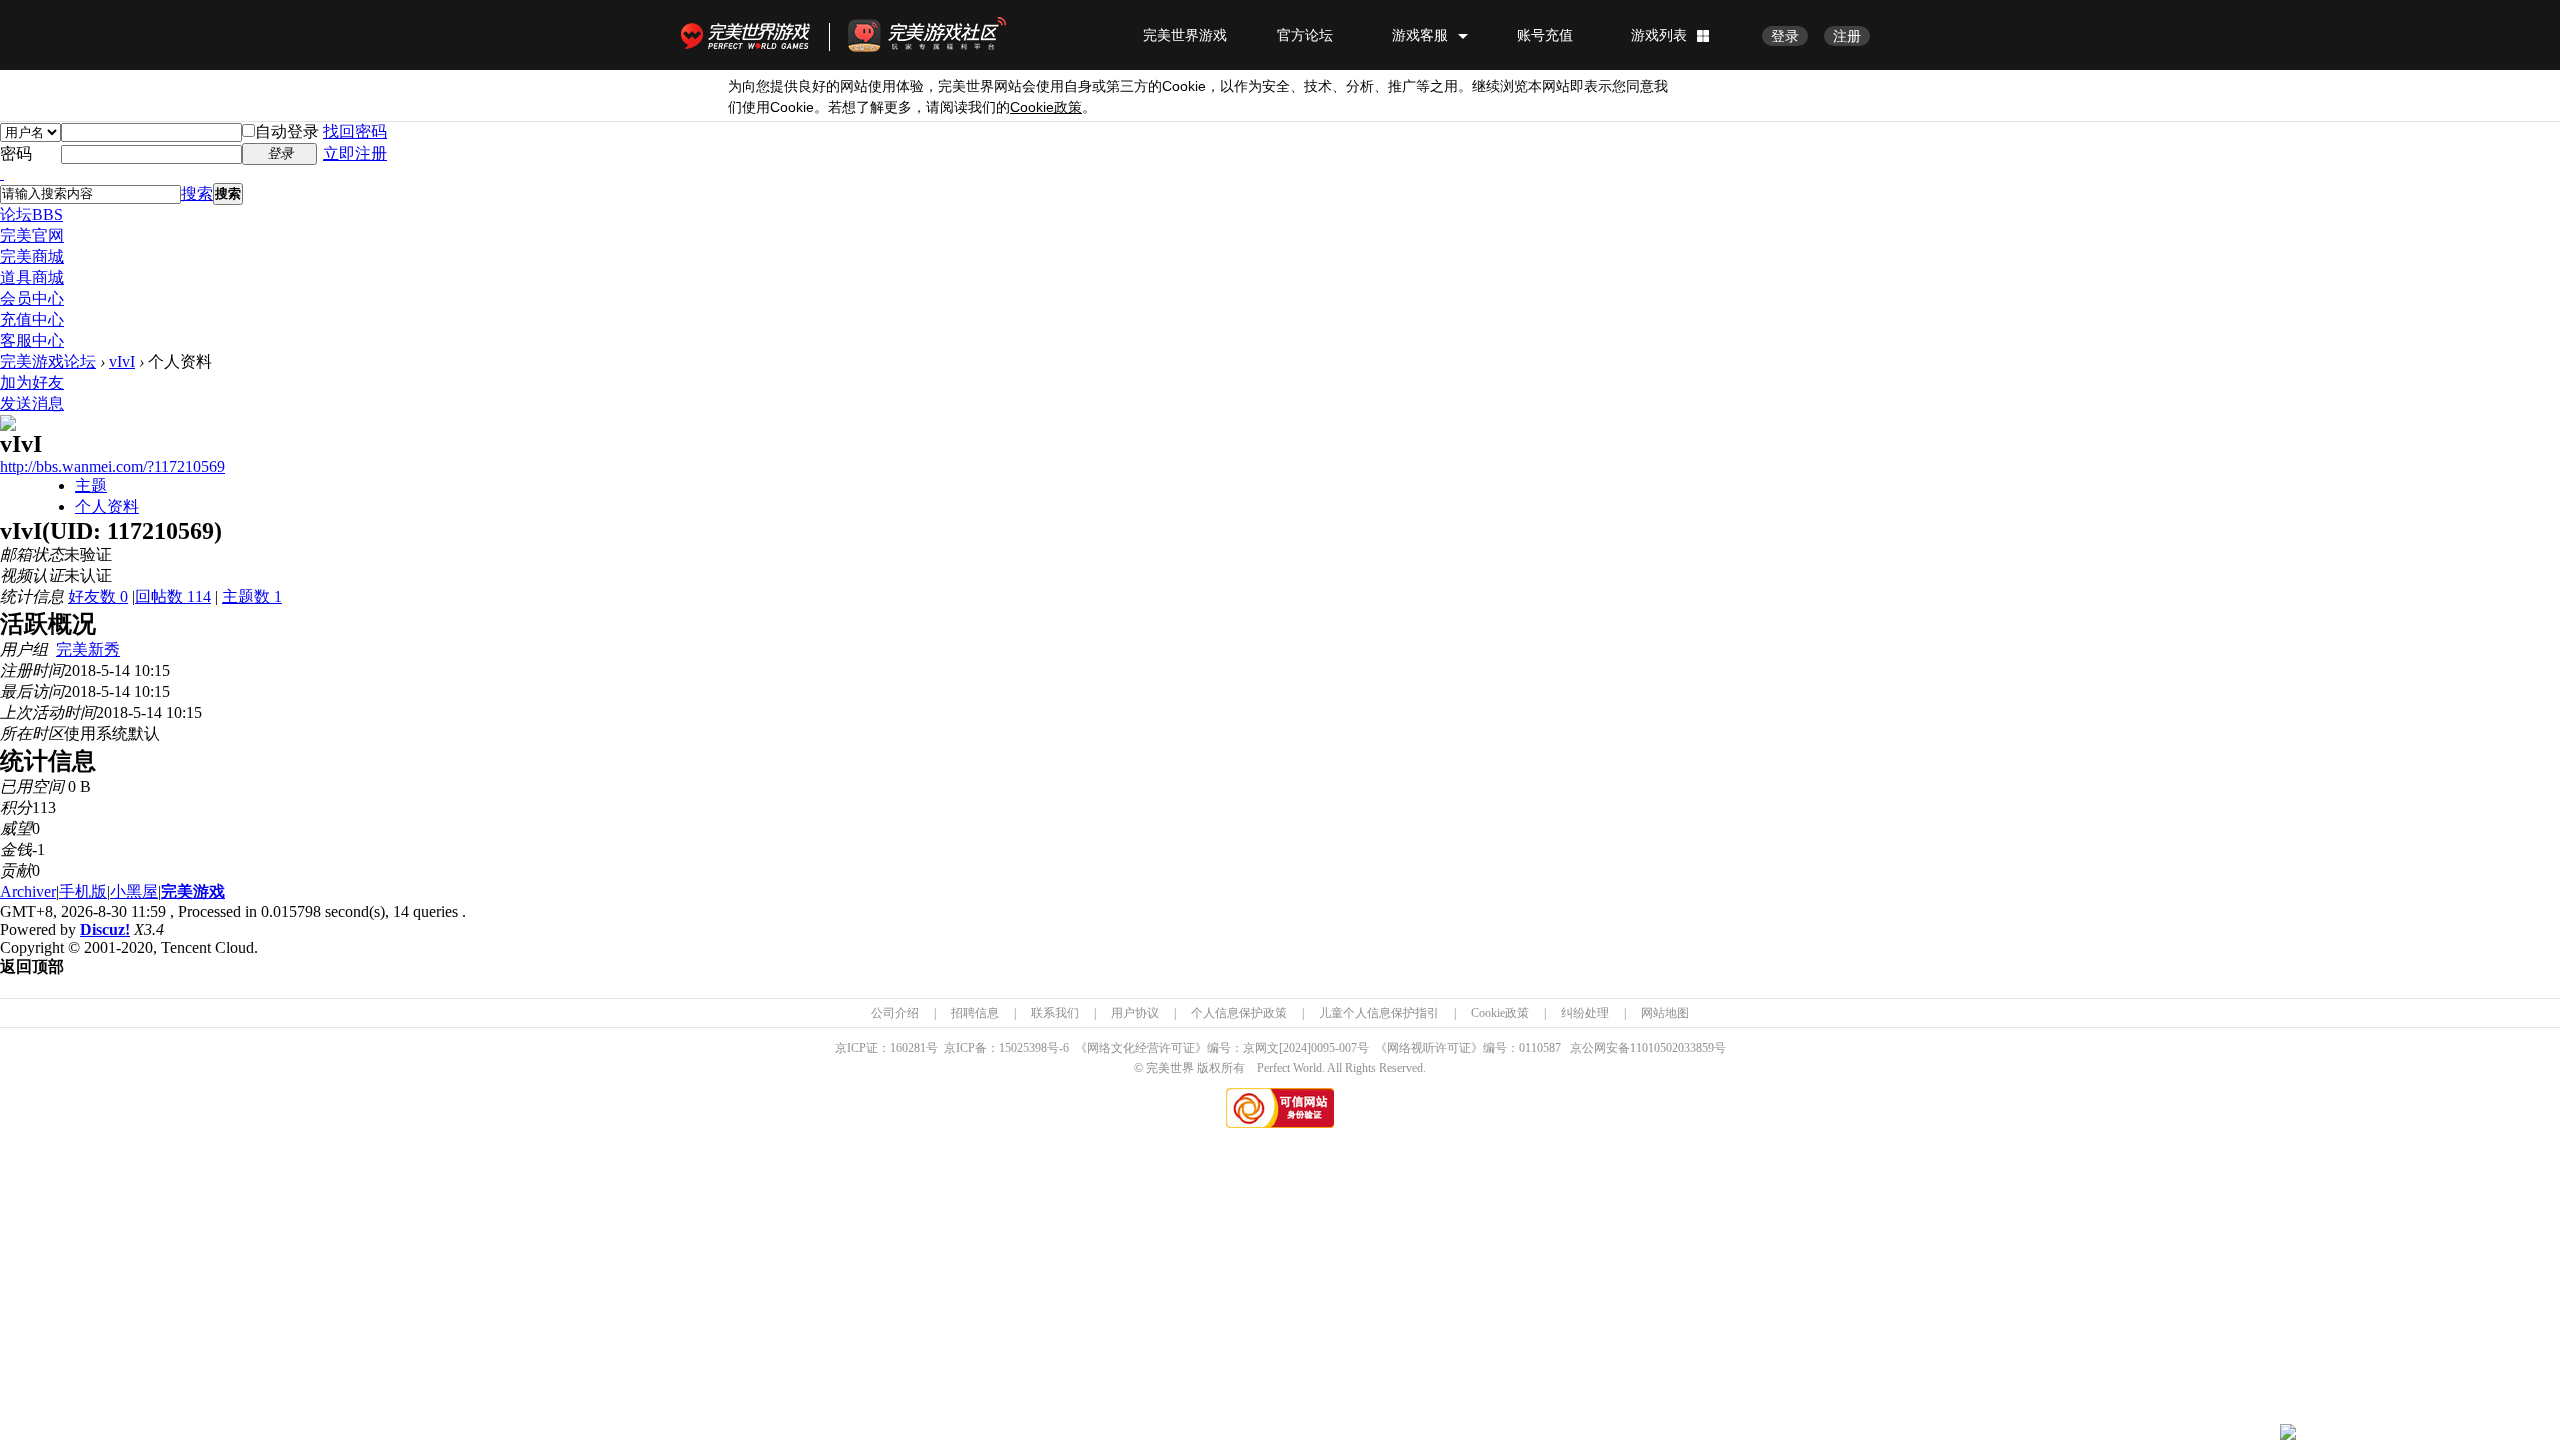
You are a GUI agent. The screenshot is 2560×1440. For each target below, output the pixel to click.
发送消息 (32, 403)
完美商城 (32, 256)
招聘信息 (975, 1013)
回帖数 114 (173, 596)
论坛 (31, 214)
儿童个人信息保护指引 (1379, 1013)
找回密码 (355, 131)
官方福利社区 (945, 35)
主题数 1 (252, 596)
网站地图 (1665, 1013)
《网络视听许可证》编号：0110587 (1468, 1048)
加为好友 (32, 382)
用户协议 (1135, 1013)
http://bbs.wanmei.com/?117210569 (112, 466)
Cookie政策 (1500, 1013)
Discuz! (105, 929)
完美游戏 (193, 891)
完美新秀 (88, 649)
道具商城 (32, 277)
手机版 (83, 891)
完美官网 (32, 235)
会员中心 (32, 298)
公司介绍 (895, 1013)
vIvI (122, 361)
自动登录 (287, 131)
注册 (1847, 36)
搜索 (197, 193)
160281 (908, 1048)
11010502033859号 (1678, 1048)
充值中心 (32, 319)
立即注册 (355, 153)
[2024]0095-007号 (1324, 1048)
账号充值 (1545, 35)
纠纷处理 (1585, 1013)
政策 (1046, 107)
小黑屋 (134, 891)
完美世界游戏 (750, 35)
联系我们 (1055, 1013)
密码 (16, 153)
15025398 (1023, 1048)
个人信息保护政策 (1239, 1013)
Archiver (28, 891)
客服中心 (32, 340)
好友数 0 (98, 596)
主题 (91, 485)
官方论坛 (1305, 35)
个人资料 (107, 506)
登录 (1785, 36)
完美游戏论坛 (48, 361)
